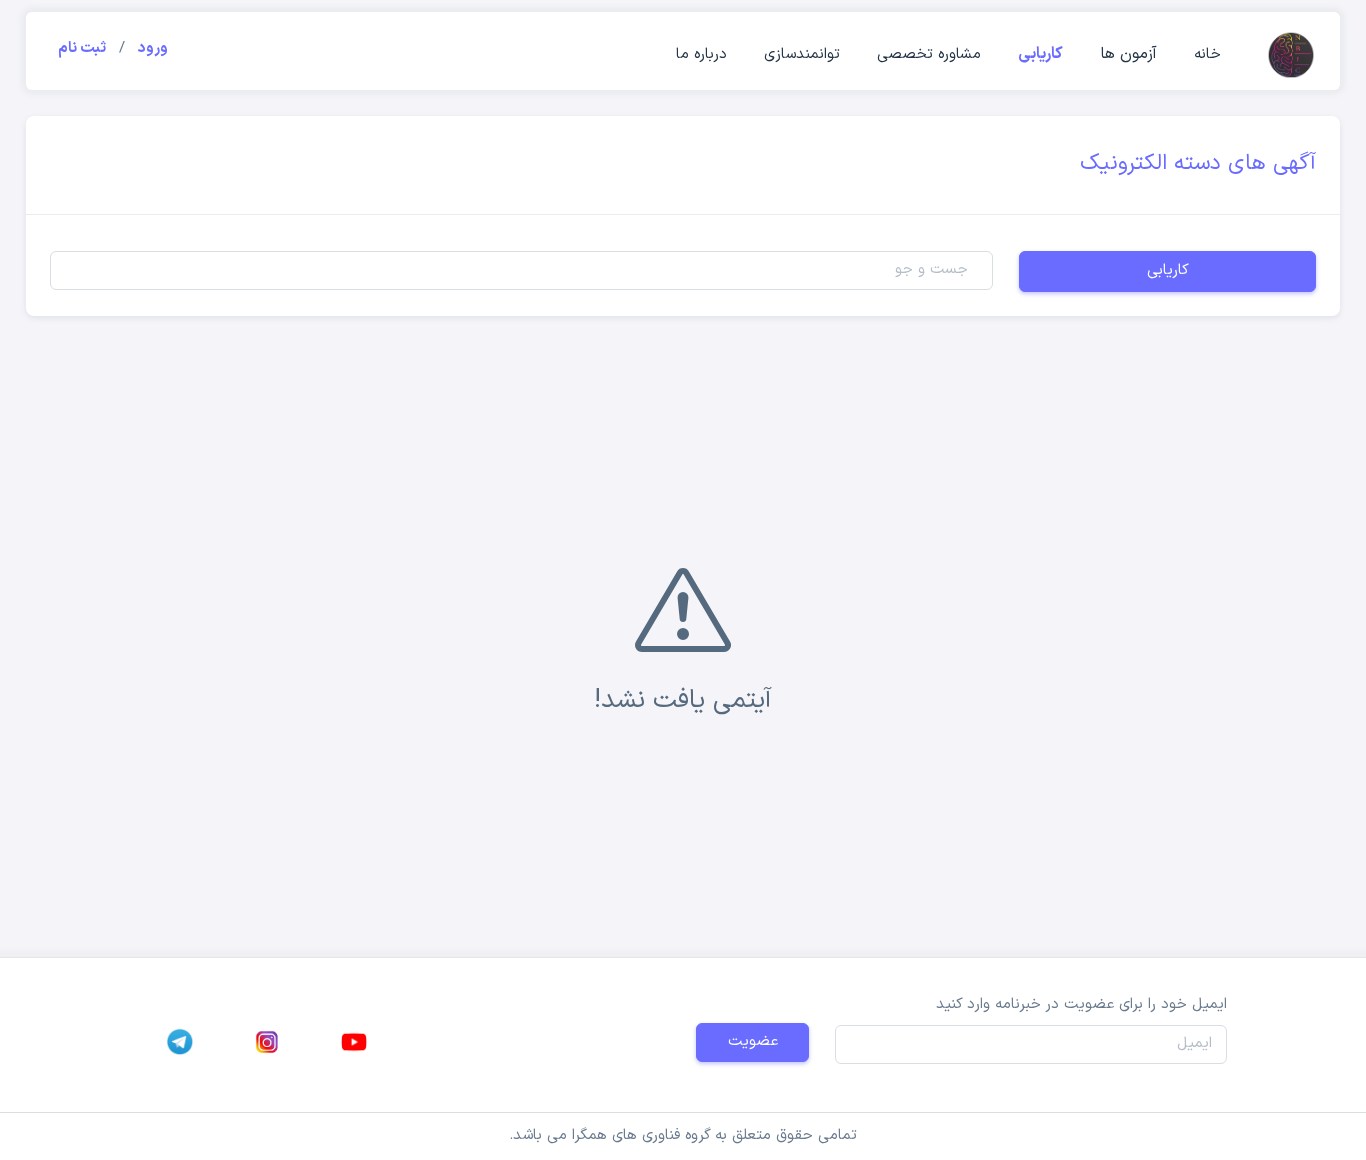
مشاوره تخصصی (929, 54)
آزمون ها (1128, 54)
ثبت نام (82, 48)
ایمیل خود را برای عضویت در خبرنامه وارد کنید (1081, 1005)
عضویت (753, 1041)
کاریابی (1040, 54)
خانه (1207, 54)
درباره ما (701, 54)
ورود (153, 48)
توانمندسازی (802, 54)
